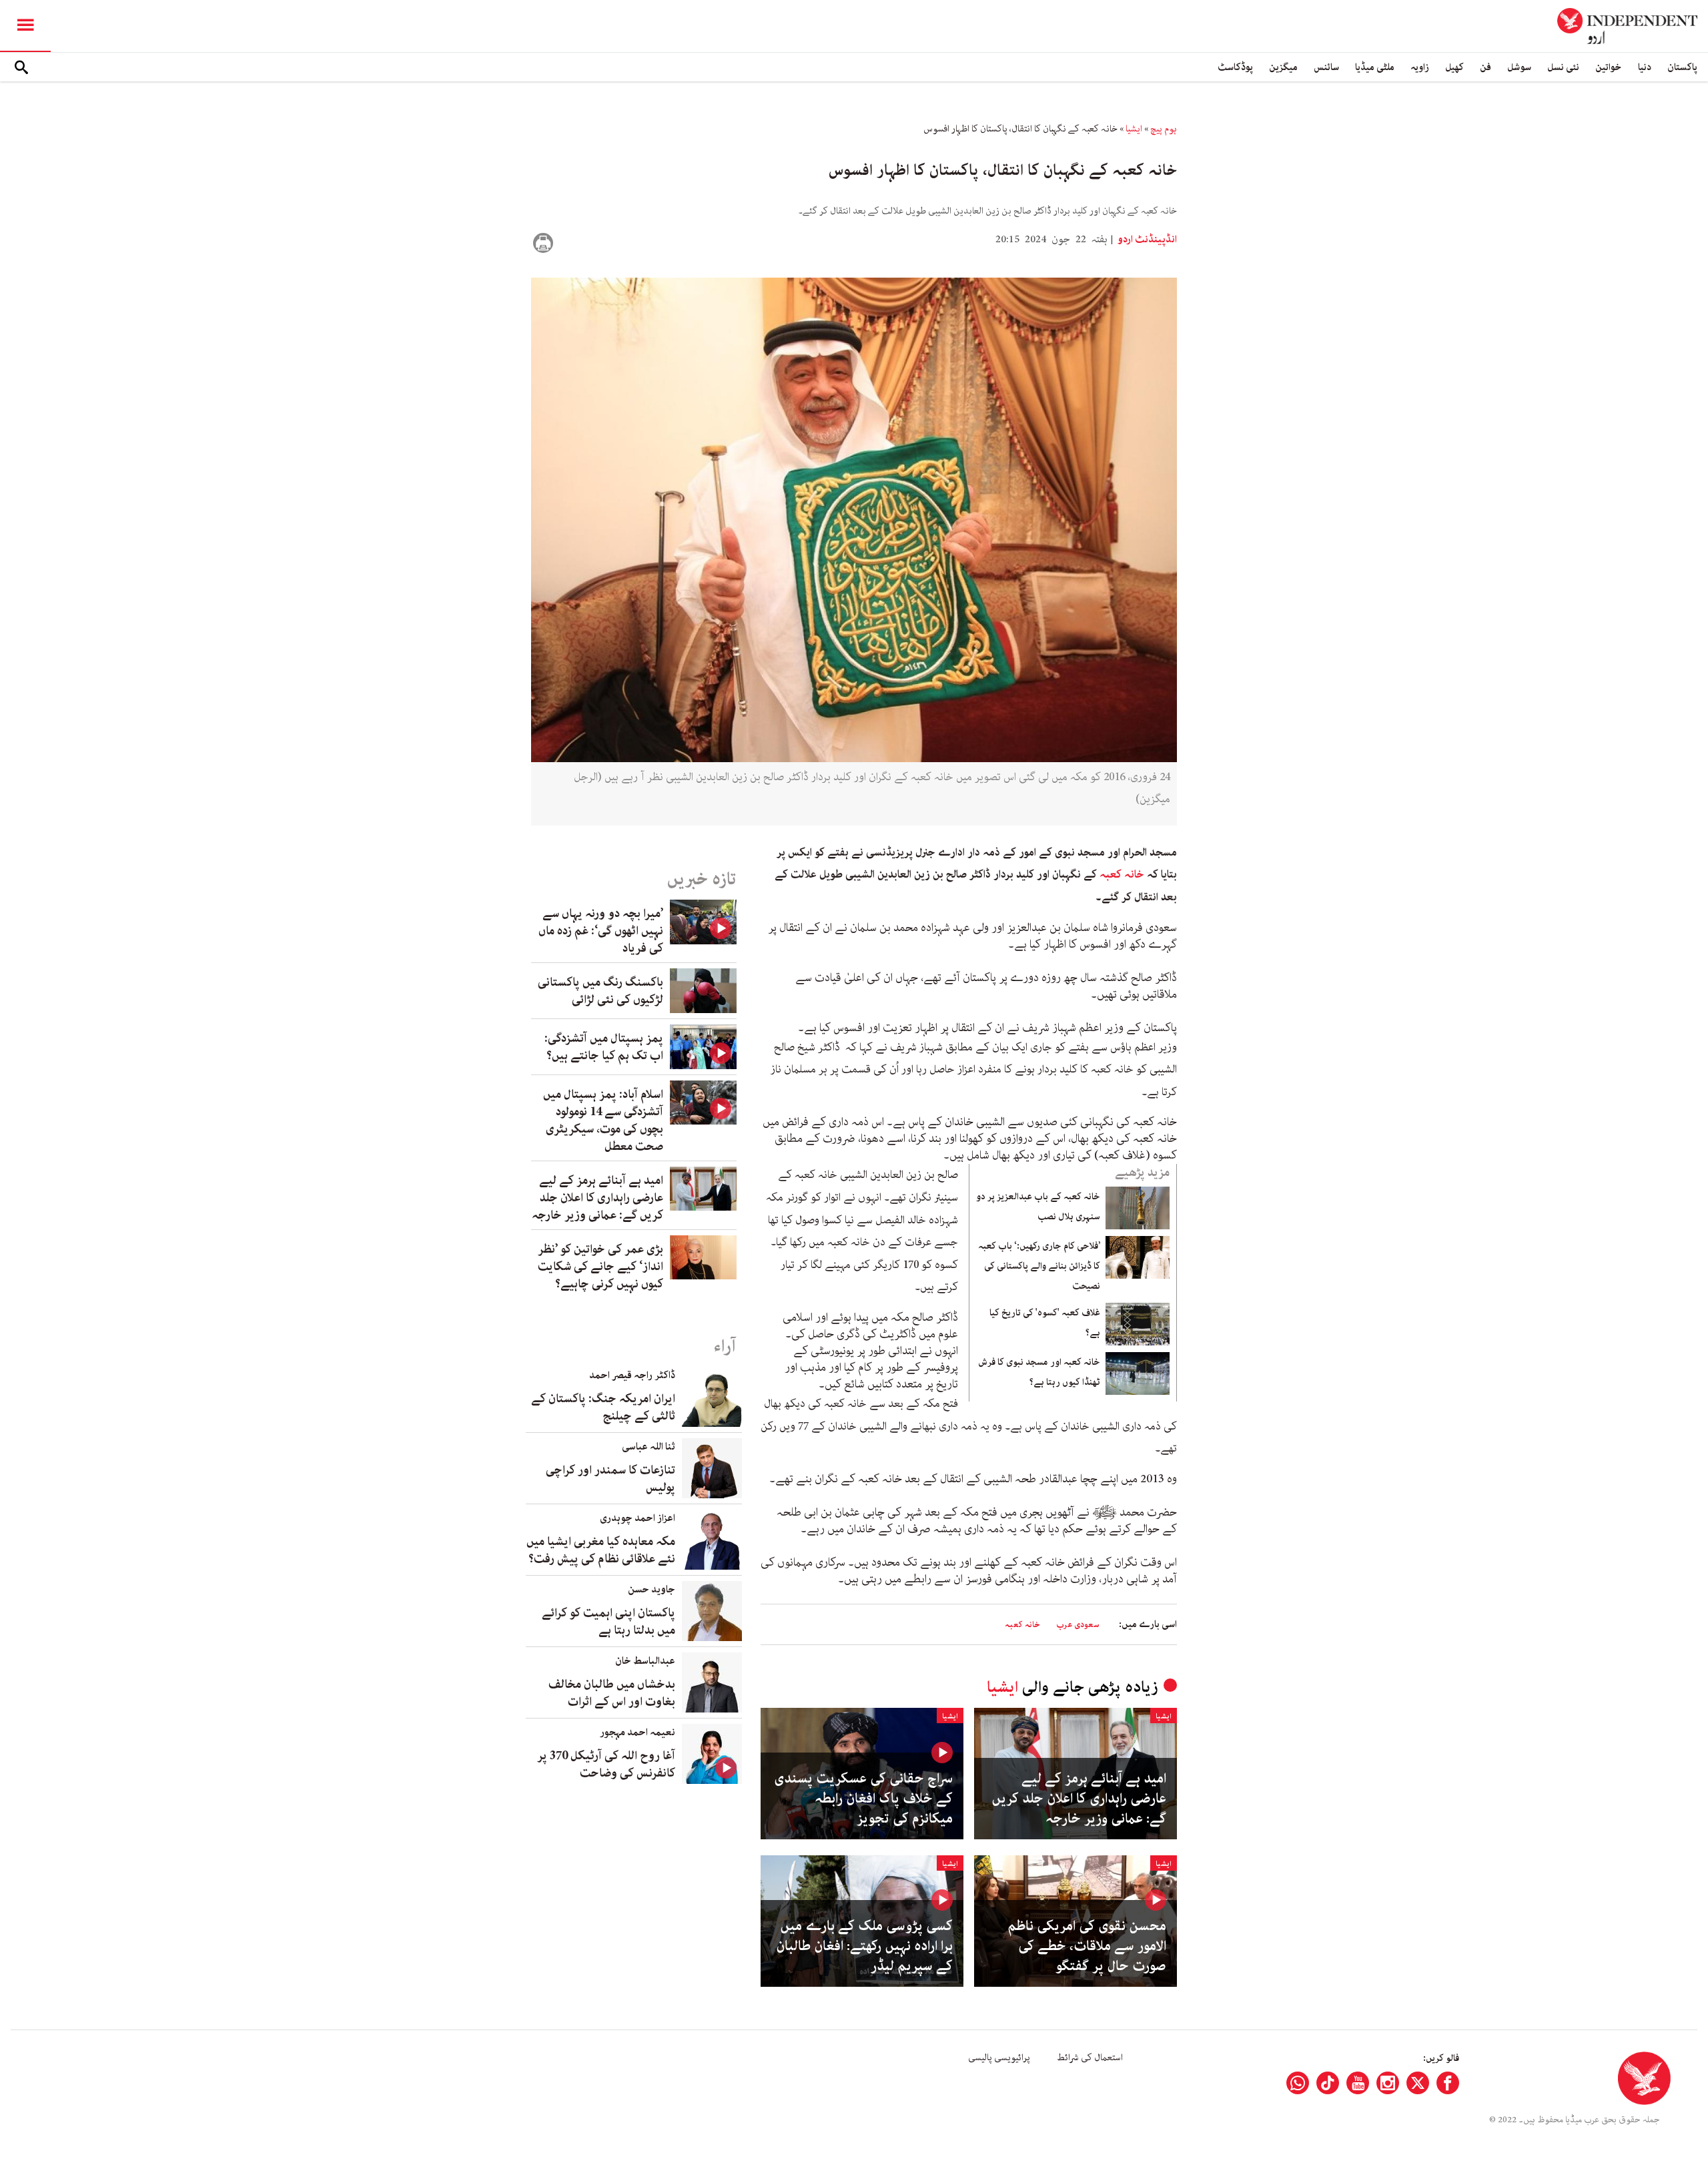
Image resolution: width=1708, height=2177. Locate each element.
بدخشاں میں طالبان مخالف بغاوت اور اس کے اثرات (612, 1693)
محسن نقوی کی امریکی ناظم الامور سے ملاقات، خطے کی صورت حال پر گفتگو (1087, 1946)
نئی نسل (1563, 67)
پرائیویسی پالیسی (999, 2058)
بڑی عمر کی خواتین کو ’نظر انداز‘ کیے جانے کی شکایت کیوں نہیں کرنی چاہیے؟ (600, 1267)
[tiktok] (1328, 2083)
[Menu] (25, 26)
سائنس (1326, 67)
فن (1485, 67)
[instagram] (1388, 2083)
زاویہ (1420, 67)
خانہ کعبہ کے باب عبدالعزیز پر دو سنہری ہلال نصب (1038, 1207)
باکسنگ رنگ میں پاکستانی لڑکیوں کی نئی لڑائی (600, 991)
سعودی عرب (1078, 1625)
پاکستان (1682, 67)
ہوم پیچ (1164, 129)
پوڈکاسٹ (1235, 67)
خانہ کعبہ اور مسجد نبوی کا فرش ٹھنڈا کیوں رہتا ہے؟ (1039, 1372)
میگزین (1283, 67)
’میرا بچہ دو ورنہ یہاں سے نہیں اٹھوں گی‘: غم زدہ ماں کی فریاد (601, 931)
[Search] (21, 67)
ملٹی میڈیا (1375, 67)
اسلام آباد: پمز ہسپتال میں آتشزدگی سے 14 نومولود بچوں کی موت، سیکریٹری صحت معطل (603, 1121)
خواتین (1609, 67)
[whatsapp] (1298, 2083)
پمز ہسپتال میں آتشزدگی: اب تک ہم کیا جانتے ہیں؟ (604, 1047)
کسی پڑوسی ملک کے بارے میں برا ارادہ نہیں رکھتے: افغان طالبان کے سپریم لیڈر (864, 1946)
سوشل (1519, 67)
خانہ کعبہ (1122, 874)
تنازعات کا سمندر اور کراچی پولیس (610, 1479)
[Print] (543, 243)
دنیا (1645, 67)
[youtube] (1358, 2083)
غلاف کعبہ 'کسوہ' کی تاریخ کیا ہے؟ (1045, 1323)
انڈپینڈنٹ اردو (1146, 240)
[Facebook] (1448, 2083)
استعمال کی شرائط (1090, 2058)
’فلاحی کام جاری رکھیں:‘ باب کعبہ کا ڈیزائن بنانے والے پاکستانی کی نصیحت (1039, 1266)
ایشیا (1134, 129)
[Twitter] (1418, 2083)
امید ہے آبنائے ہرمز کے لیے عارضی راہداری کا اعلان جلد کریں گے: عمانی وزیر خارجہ (1079, 1799)
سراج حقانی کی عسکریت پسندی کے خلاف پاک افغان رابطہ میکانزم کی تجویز (863, 1799)
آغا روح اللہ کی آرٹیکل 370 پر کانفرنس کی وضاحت (606, 1765)
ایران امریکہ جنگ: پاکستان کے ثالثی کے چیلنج (603, 1408)
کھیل (1454, 67)
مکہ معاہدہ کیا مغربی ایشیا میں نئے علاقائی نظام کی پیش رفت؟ (601, 1550)
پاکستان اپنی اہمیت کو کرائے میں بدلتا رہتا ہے (608, 1622)
